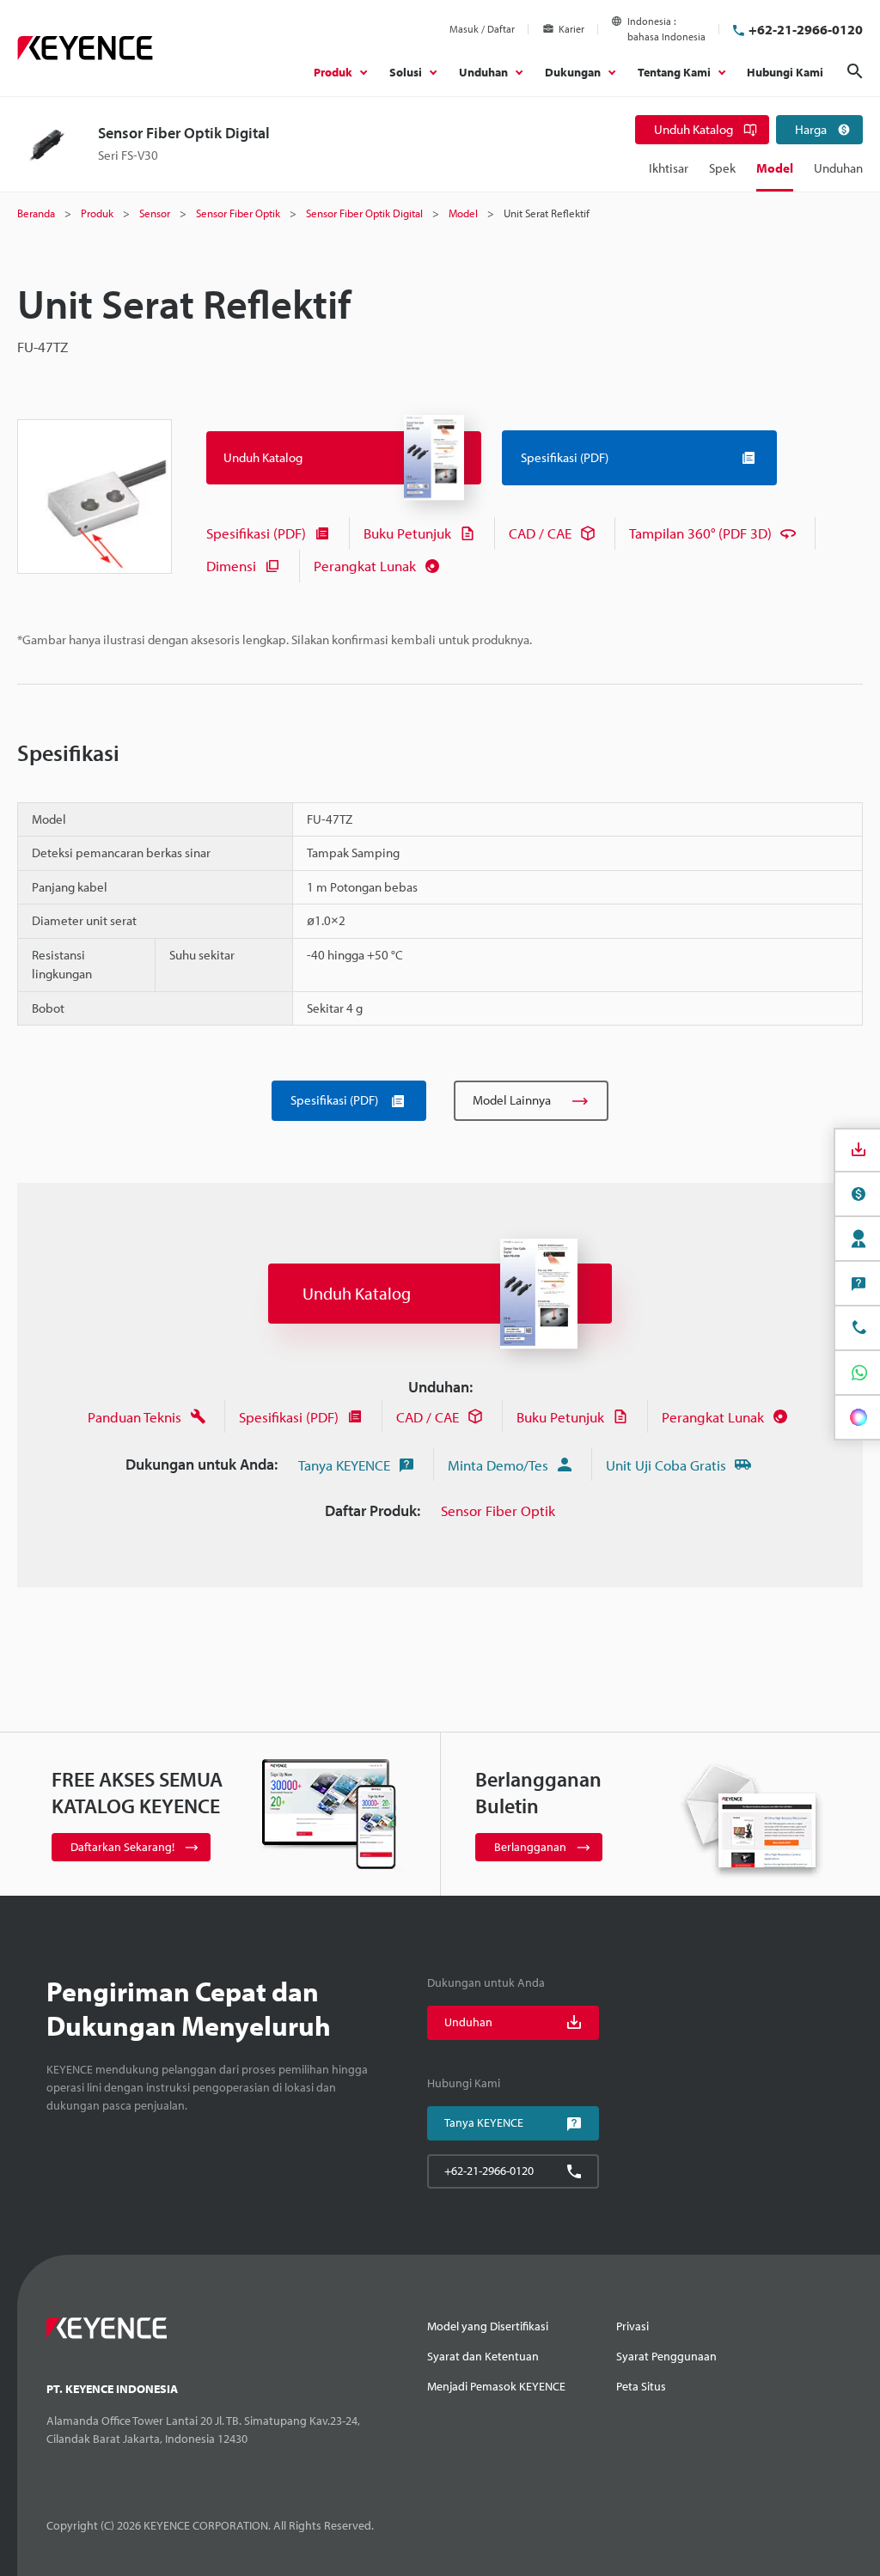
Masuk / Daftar (482, 29)
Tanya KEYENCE (344, 1465)
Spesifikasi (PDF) (256, 533)
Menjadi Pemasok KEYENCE (496, 2386)
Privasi (632, 2326)
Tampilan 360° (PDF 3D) (700, 533)
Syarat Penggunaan (666, 2356)
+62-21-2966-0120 (806, 29)
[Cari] (855, 71)
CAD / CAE (540, 533)
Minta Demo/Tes (498, 1465)
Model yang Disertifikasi (488, 2326)
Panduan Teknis (134, 1417)
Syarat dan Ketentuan (483, 2356)
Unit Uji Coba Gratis (666, 1465)
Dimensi (231, 566)
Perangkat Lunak (365, 566)
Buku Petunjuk (407, 533)
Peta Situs (641, 2386)
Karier (571, 29)
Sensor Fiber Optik (498, 1510)
